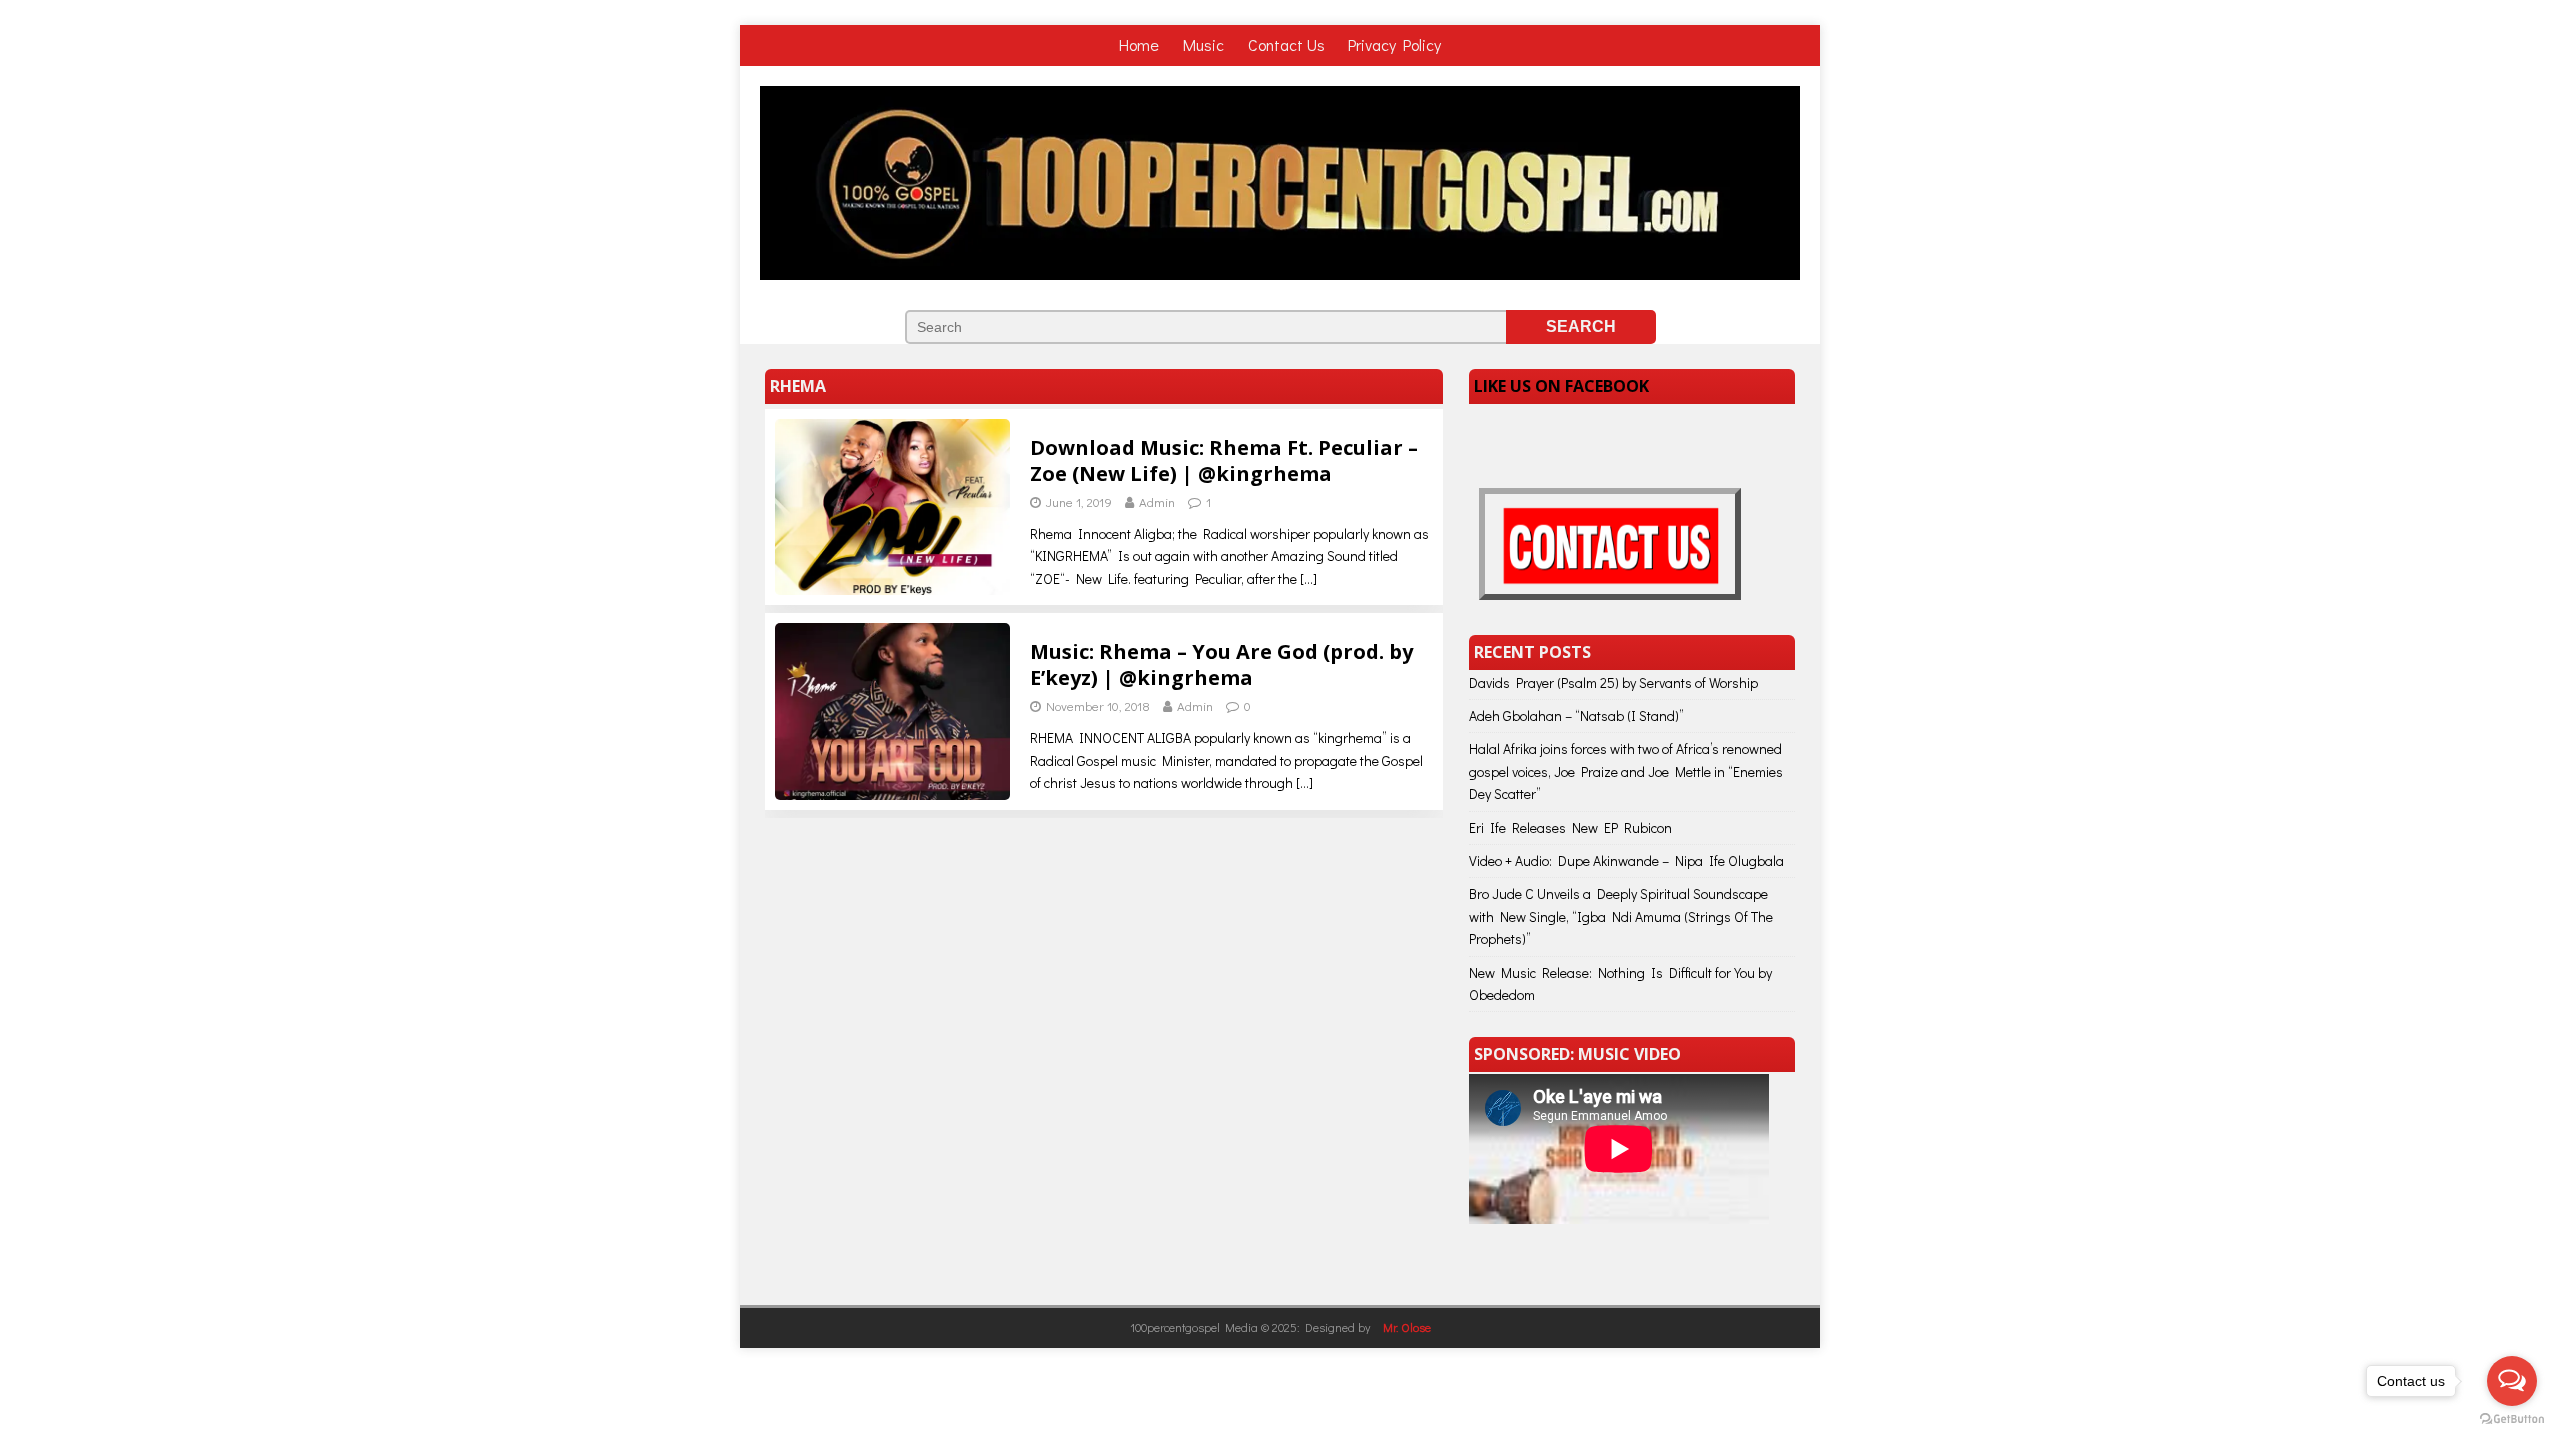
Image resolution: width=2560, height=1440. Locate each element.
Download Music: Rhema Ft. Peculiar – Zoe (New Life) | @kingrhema (1224, 460)
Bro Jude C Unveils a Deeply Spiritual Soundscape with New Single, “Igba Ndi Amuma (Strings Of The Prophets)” (1621, 916)
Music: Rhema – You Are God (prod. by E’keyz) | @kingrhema (1221, 664)
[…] (1308, 578)
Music (1205, 44)
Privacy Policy (1394, 44)
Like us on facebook (1561, 386)
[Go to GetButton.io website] (2512, 1419)
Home (1141, 44)
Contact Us (1286, 44)
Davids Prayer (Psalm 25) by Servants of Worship (1613, 682)
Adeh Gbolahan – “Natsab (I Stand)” (1576, 715)
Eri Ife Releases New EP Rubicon (1570, 827)
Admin (1157, 501)
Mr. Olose (1407, 1327)
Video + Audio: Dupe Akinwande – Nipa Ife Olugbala (1626, 860)
